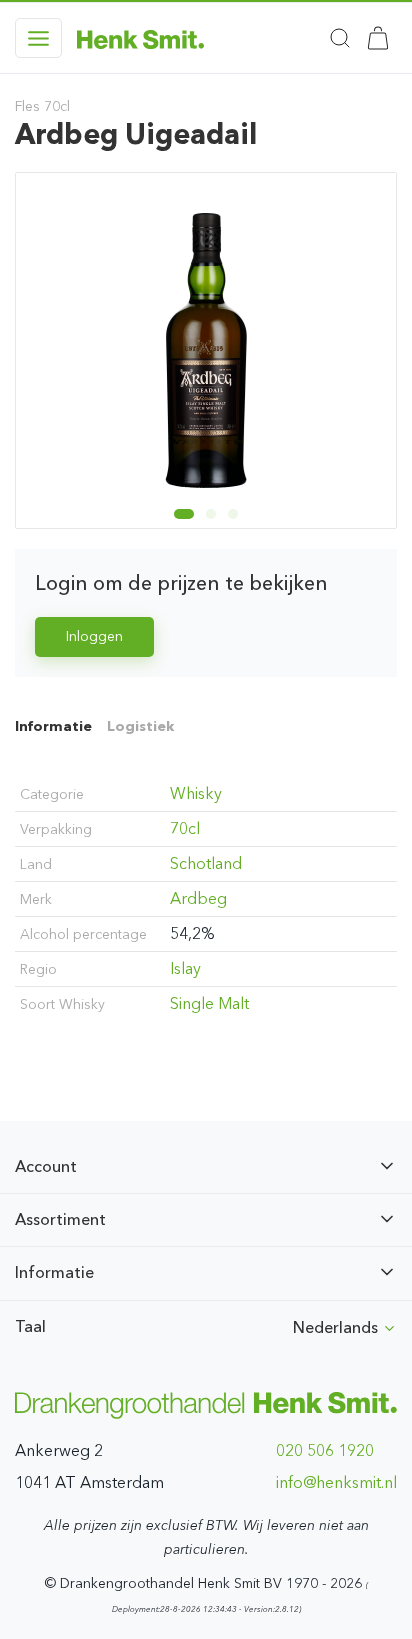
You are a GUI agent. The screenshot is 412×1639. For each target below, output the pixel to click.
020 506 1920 (325, 1450)
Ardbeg (198, 898)
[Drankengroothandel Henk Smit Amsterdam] (140, 38)
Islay (185, 968)
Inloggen (94, 636)
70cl (185, 828)
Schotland (206, 863)
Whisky (196, 793)
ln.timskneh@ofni (336, 1482)
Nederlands (337, 1327)
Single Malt (209, 1003)
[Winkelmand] (378, 38)
